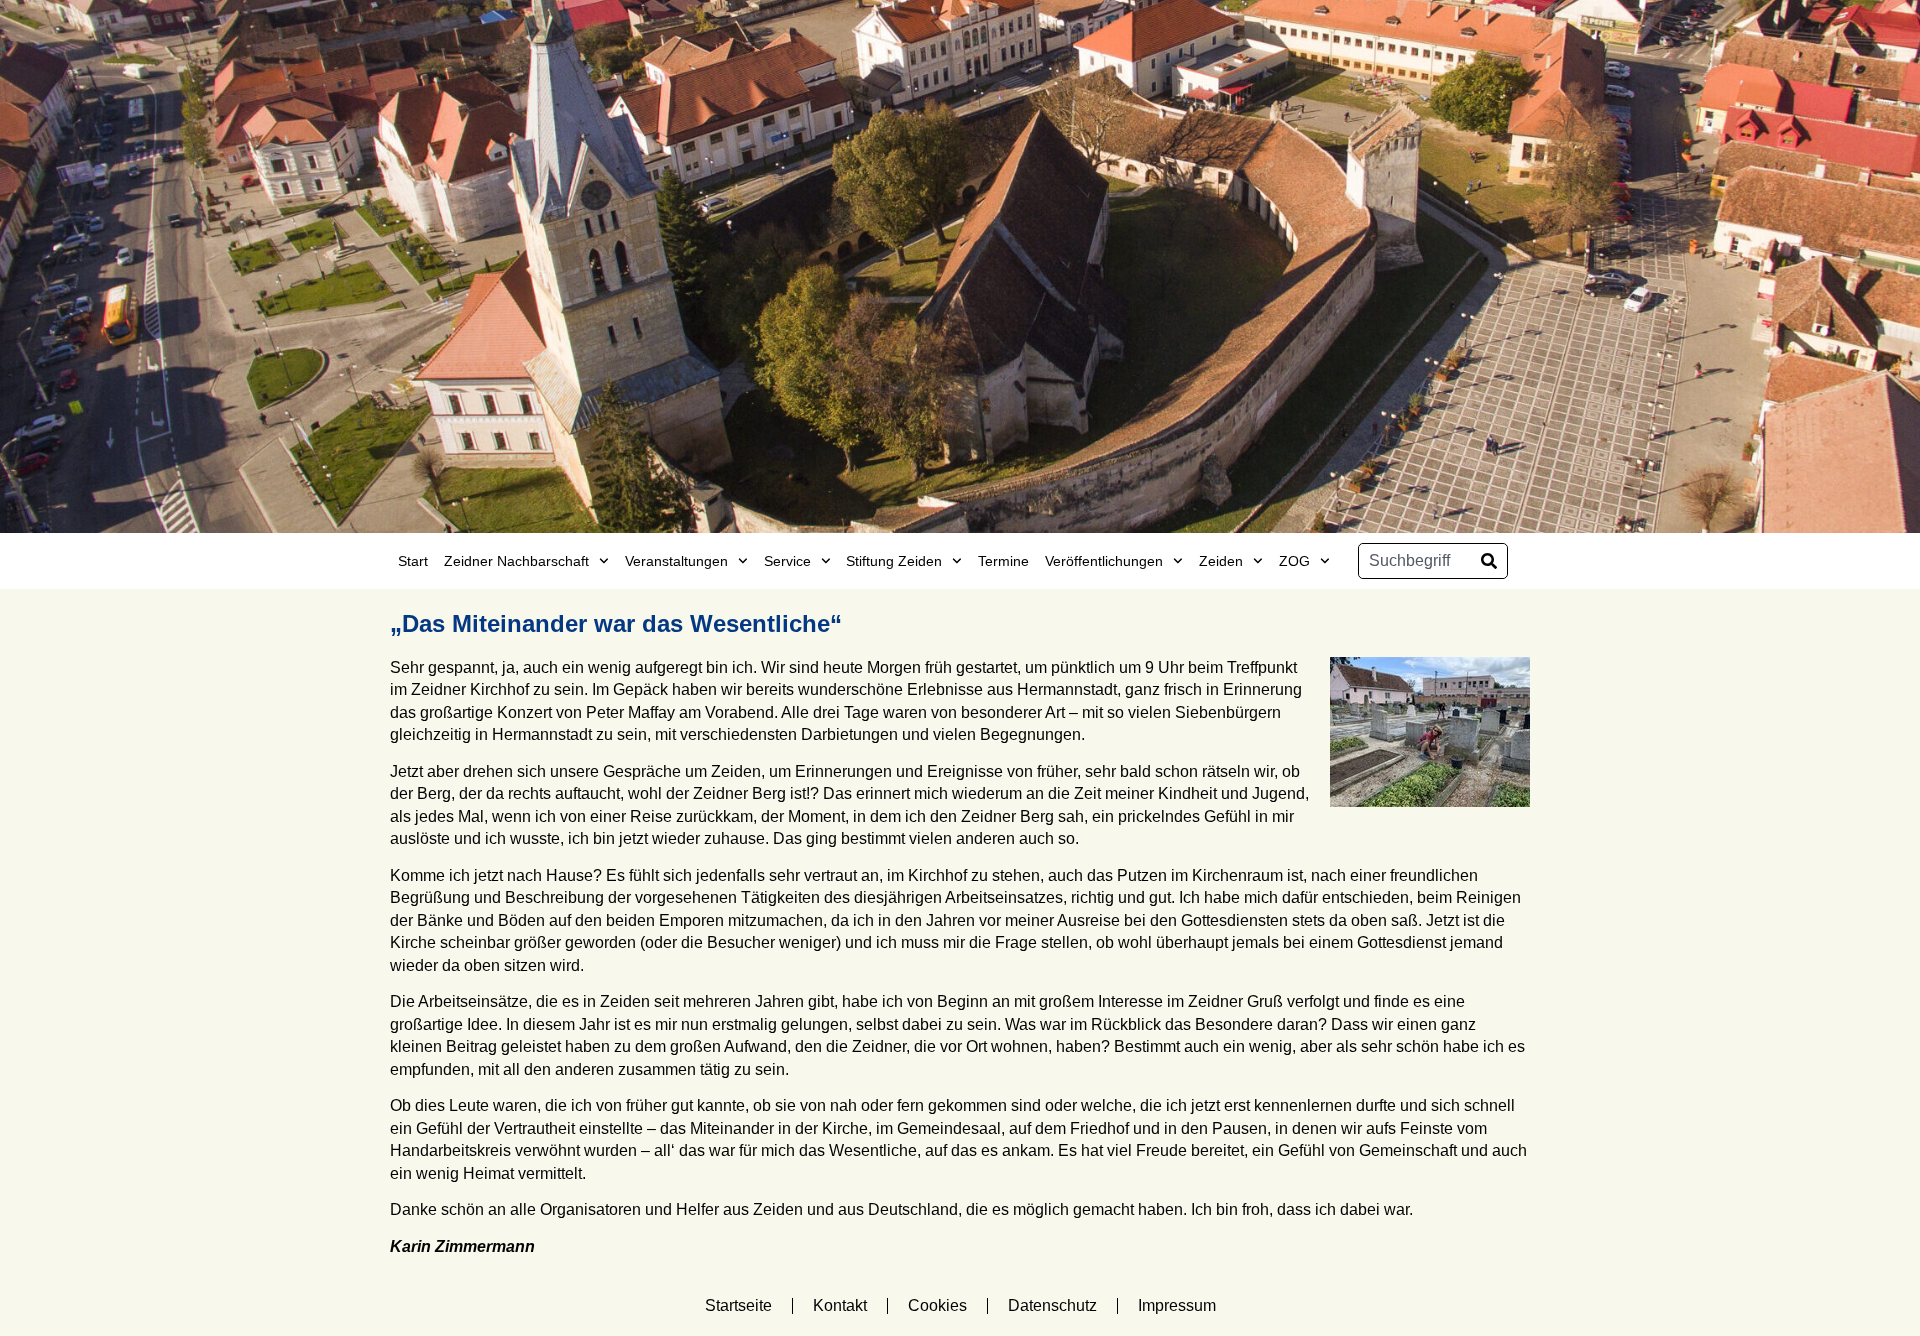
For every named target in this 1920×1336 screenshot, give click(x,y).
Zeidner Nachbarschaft (516, 561)
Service (787, 561)
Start (413, 561)
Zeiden (1221, 561)
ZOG (1294, 561)
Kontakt (840, 1305)
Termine (1003, 561)
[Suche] (1489, 561)
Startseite (738, 1305)
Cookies (937, 1305)
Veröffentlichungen (1104, 561)
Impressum (1177, 1305)
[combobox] (1415, 561)
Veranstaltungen (676, 561)
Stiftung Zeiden (894, 561)
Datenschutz (1052, 1305)
